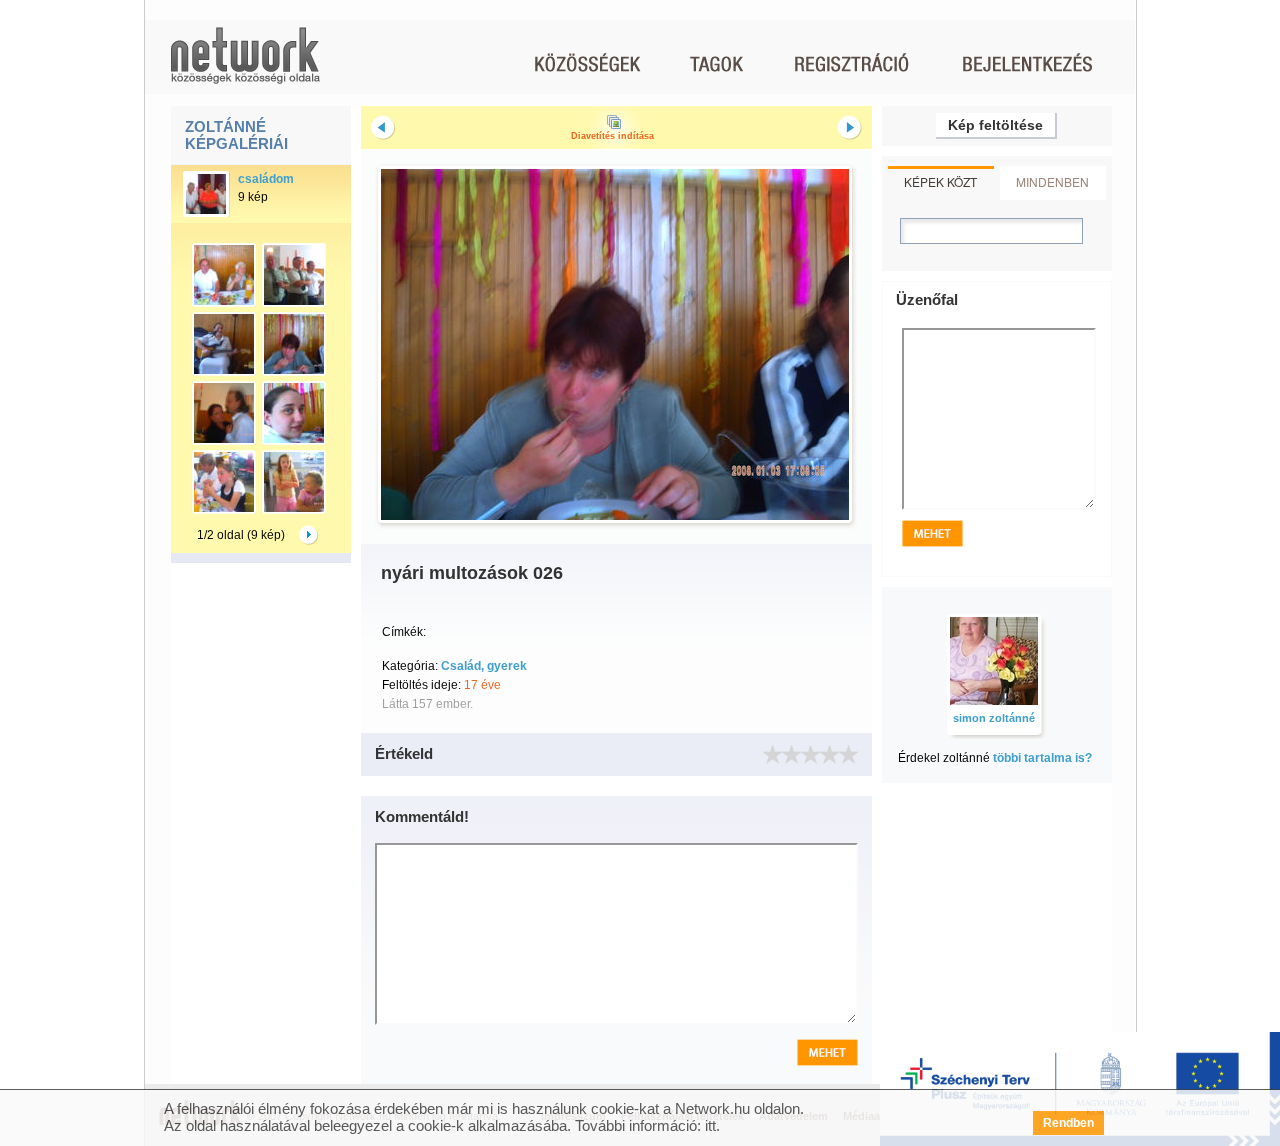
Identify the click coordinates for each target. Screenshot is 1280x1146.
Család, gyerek (484, 666)
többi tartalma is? (1042, 758)
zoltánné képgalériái (236, 135)
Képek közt (940, 181)
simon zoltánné (994, 718)
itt (710, 1125)
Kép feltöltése (995, 125)
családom (266, 179)
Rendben (1068, 1123)
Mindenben (1052, 181)
